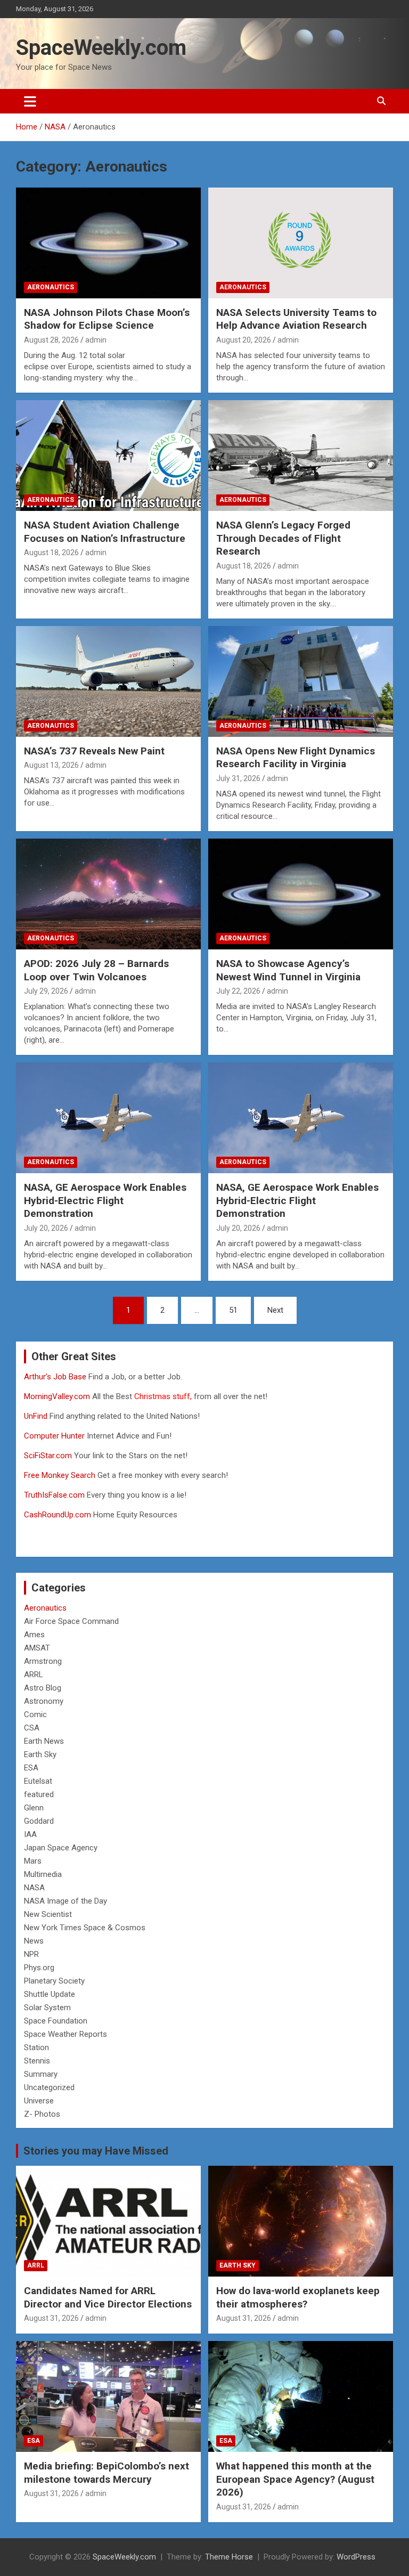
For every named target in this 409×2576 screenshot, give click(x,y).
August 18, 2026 (51, 552)
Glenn (34, 1808)
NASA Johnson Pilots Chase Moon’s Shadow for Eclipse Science (107, 319)
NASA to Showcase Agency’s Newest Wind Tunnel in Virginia (288, 970)
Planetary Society (54, 1981)
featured (39, 1794)
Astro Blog (43, 1688)
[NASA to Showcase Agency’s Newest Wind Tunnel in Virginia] (301, 894)
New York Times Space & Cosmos (85, 1928)
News (34, 1941)
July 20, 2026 (46, 1228)
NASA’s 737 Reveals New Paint (94, 751)
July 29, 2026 (46, 991)
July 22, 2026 (238, 991)
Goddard (39, 1821)
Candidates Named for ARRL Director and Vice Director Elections (108, 2297)
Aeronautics (51, 287)
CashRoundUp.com (58, 1515)
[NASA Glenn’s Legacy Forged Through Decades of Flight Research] (301, 455)
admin (96, 340)
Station (36, 2047)
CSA (32, 1728)
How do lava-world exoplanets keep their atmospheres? (298, 2297)
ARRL (34, 1675)
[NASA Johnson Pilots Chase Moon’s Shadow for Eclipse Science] (108, 243)
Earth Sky (40, 1754)
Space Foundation (56, 2021)
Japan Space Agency (61, 1848)
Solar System (47, 2008)
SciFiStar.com (48, 1456)
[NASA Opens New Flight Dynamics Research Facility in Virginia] (301, 681)
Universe (39, 2101)
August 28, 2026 (51, 340)
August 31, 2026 (51, 2318)
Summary (41, 2074)
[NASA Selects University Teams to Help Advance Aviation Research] (301, 243)
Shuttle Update (50, 1994)
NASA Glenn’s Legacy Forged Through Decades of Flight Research (283, 538)
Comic (35, 1714)
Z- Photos (42, 2114)
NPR (31, 1954)
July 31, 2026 (238, 778)
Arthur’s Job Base (56, 1377)
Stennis (37, 2061)
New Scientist (48, 1914)
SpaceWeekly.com (101, 48)
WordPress (356, 2557)
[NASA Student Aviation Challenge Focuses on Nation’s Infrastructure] (108, 455)
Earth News (44, 1741)
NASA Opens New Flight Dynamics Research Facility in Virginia (296, 758)
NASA (34, 1888)
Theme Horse (229, 2557)
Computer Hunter (54, 1436)
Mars (33, 1861)
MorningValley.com (57, 1396)
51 (233, 1310)
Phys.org (39, 1968)
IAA (30, 1834)
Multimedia (43, 1874)
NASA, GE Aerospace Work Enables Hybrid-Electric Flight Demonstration (105, 1200)
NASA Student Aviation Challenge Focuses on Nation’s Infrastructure (105, 532)
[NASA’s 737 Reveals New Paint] (108, 681)
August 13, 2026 (51, 765)
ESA (31, 1768)
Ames (34, 1635)
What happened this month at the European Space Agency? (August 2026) (295, 2479)
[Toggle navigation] (30, 101)
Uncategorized (49, 2087)
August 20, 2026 (244, 340)
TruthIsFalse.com (54, 1495)
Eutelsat (38, 1781)
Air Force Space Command (71, 1621)
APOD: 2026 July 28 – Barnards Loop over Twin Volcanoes (96, 970)
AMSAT (37, 1648)
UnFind (37, 1416)
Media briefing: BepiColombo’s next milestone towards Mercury (107, 2473)
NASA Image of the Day (66, 1901)
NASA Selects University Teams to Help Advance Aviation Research (296, 319)
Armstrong (43, 1661)
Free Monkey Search (60, 1475)
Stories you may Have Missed (96, 2151)
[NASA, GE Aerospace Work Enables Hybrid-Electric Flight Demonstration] (108, 1118)
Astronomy (44, 1701)
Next (275, 1310)
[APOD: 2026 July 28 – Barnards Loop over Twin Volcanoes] (108, 894)
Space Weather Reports (66, 2034)
